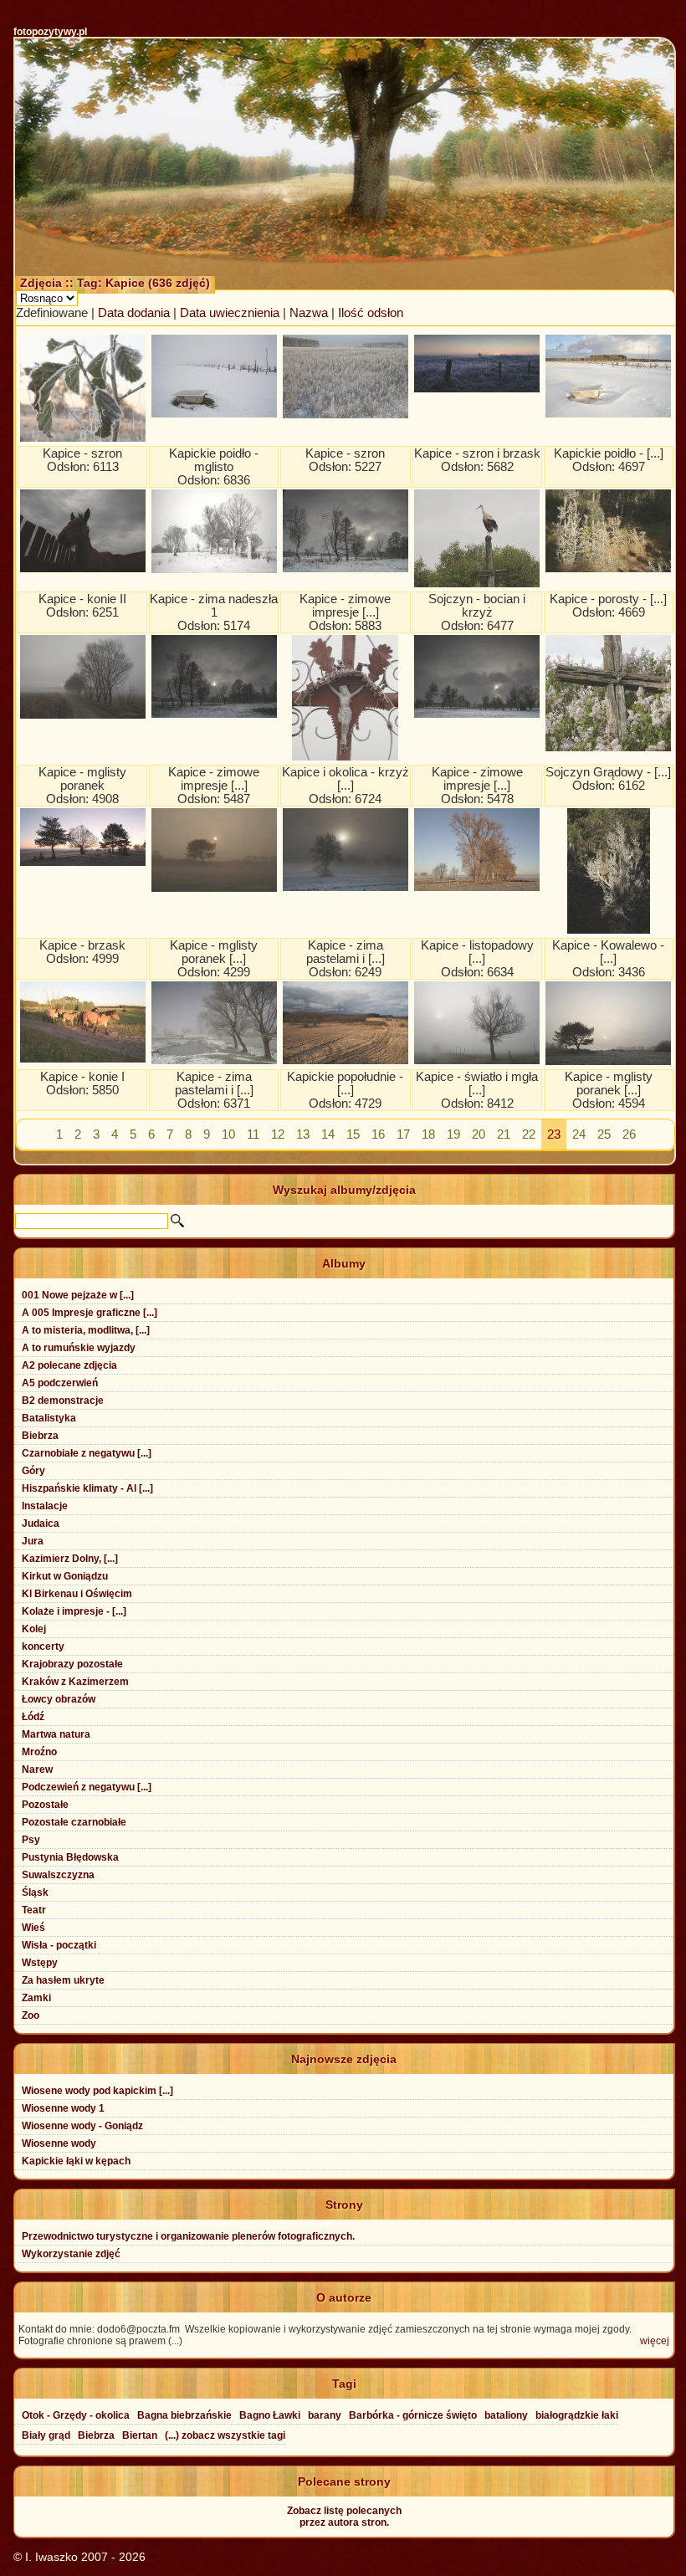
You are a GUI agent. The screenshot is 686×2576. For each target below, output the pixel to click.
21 (504, 1134)
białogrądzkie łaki (577, 2415)
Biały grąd (46, 2435)
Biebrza (40, 1436)
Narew (37, 1769)
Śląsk (35, 1892)
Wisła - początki (59, 1945)
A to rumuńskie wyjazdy (79, 1348)
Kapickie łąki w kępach (76, 2161)
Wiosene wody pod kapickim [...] (97, 2091)
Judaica (41, 1524)
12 (278, 1134)
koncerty (43, 1646)
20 (479, 1134)
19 (453, 1134)
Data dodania (134, 313)
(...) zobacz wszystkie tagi (225, 2435)
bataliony (506, 2415)
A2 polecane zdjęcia (69, 1365)
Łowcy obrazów (59, 1699)
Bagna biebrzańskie (184, 2415)
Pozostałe (45, 1805)
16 (378, 1134)
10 (228, 1134)
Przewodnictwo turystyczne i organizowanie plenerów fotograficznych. (188, 2236)
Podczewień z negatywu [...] (87, 1787)
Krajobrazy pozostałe (72, 1664)
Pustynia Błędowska (70, 1857)
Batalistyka (49, 1418)
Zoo (31, 2015)
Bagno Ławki (270, 2415)
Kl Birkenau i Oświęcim (77, 1594)
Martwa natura (56, 1734)
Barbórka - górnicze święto (413, 2415)
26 (629, 1134)
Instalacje (45, 1506)
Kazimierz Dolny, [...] (70, 1559)
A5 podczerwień (60, 1383)
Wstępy (40, 1963)
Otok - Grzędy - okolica (76, 2415)
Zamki (36, 1998)
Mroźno (39, 1752)
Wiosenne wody (59, 2143)
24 (579, 1134)
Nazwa (309, 313)
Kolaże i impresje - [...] (74, 1611)
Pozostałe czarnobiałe (74, 1822)
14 (328, 1134)
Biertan (140, 2435)
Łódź (33, 1717)
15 (353, 1134)
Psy (31, 1840)
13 (303, 1134)
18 (428, 1134)
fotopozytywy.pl (50, 32)
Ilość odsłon (371, 313)
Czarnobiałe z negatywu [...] (87, 1453)
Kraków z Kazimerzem (75, 1682)
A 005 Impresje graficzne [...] (90, 1313)
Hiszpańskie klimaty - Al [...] (87, 1488)
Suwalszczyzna (58, 1875)
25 (604, 1134)
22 (529, 1134)
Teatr (34, 1910)
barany (325, 2415)
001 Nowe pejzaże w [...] (78, 1295)
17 (403, 1134)
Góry (33, 1471)
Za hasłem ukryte (63, 1980)
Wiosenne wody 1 (63, 2108)
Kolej (34, 1629)
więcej (655, 2341)
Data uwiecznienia (230, 313)
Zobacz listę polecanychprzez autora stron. (344, 2517)
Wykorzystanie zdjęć (71, 2254)
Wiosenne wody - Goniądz (82, 2126)
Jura (33, 1541)
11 (253, 1134)
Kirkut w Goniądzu (65, 1576)
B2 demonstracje (63, 1401)
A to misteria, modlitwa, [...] (86, 1330)
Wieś (33, 1928)
